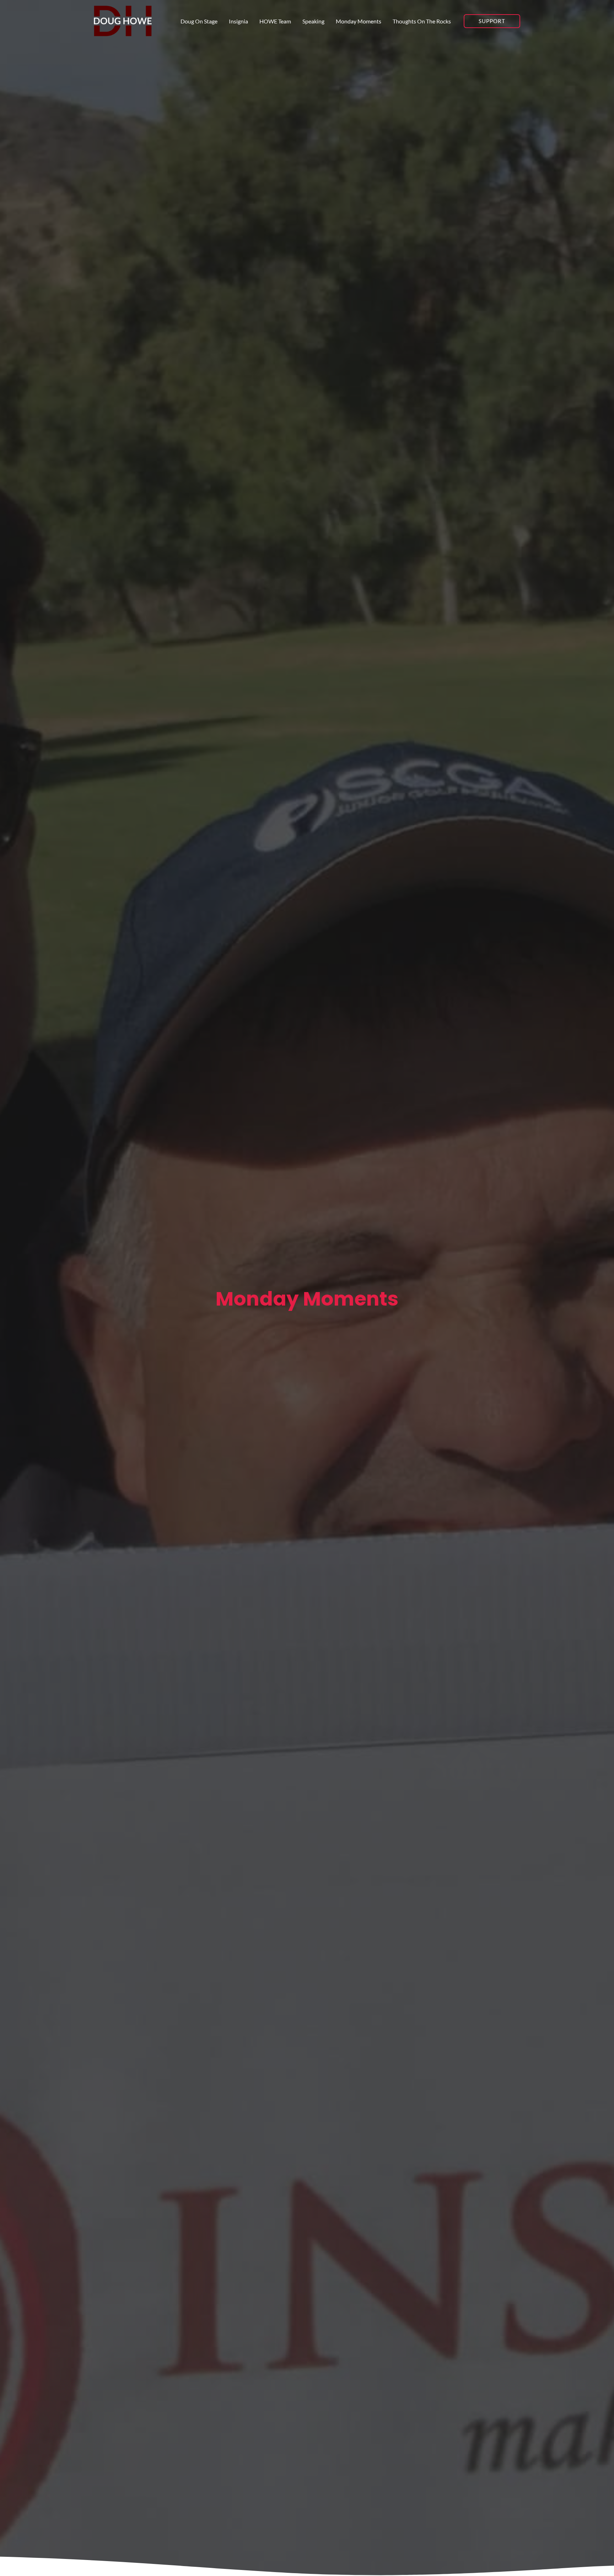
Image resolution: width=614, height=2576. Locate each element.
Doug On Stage (199, 21)
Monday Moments (359, 21)
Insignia (238, 21)
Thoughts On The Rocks (422, 21)
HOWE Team (275, 21)
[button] (492, 21)
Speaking (313, 21)
